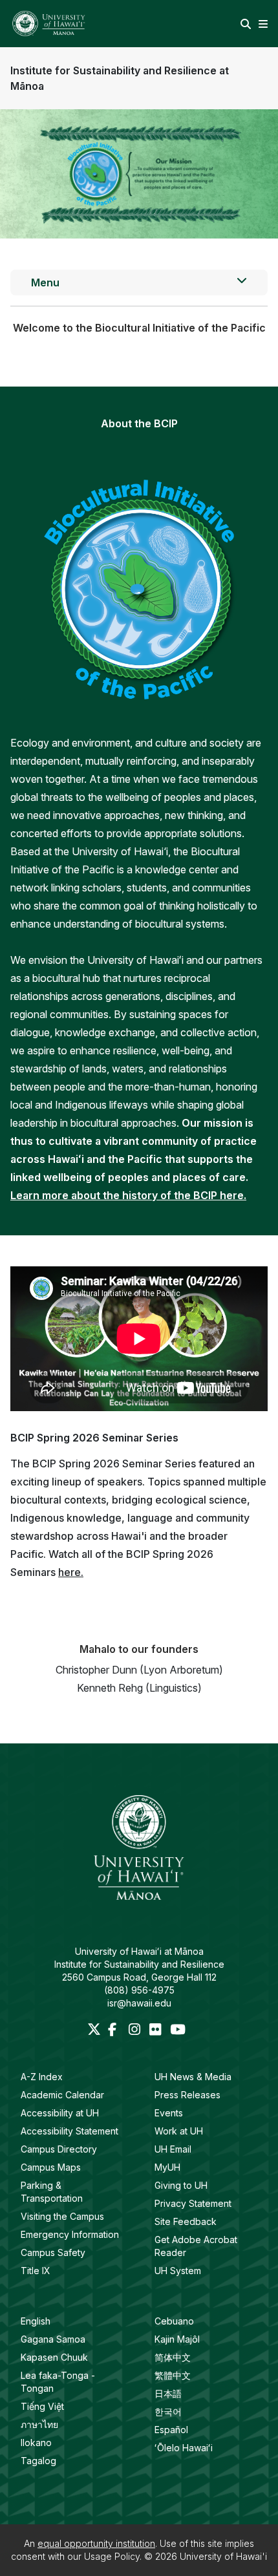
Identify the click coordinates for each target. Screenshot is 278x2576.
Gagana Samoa (53, 2339)
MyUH (167, 2167)
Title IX (36, 2271)
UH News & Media (193, 2077)
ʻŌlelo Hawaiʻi (184, 2448)
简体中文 (173, 2357)
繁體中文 (173, 2375)
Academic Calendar (62, 2095)
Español (171, 2430)
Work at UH (179, 2131)
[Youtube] (178, 2030)
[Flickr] (157, 2030)
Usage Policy (112, 2556)
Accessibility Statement (69, 2131)
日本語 (168, 2393)
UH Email (173, 2149)
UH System (178, 2271)
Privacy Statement (193, 2203)
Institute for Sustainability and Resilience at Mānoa (120, 78)
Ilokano (36, 2443)
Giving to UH (181, 2185)
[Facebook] (116, 2030)
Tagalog (38, 2461)
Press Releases (187, 2095)
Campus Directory (59, 2149)
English (36, 2321)
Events (169, 2113)
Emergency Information (70, 2234)
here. (71, 1572)
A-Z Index (42, 2077)
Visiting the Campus (62, 2216)
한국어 (168, 2411)
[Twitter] (95, 2030)
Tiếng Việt (42, 2406)
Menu (45, 282)
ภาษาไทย (39, 2424)
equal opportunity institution (96, 2543)
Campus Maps (51, 2167)
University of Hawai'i (223, 2556)
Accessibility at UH (60, 2113)
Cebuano (174, 2321)
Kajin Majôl (177, 2339)
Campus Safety (53, 2252)
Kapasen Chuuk (54, 2357)
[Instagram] (136, 2030)
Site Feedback (186, 2221)
